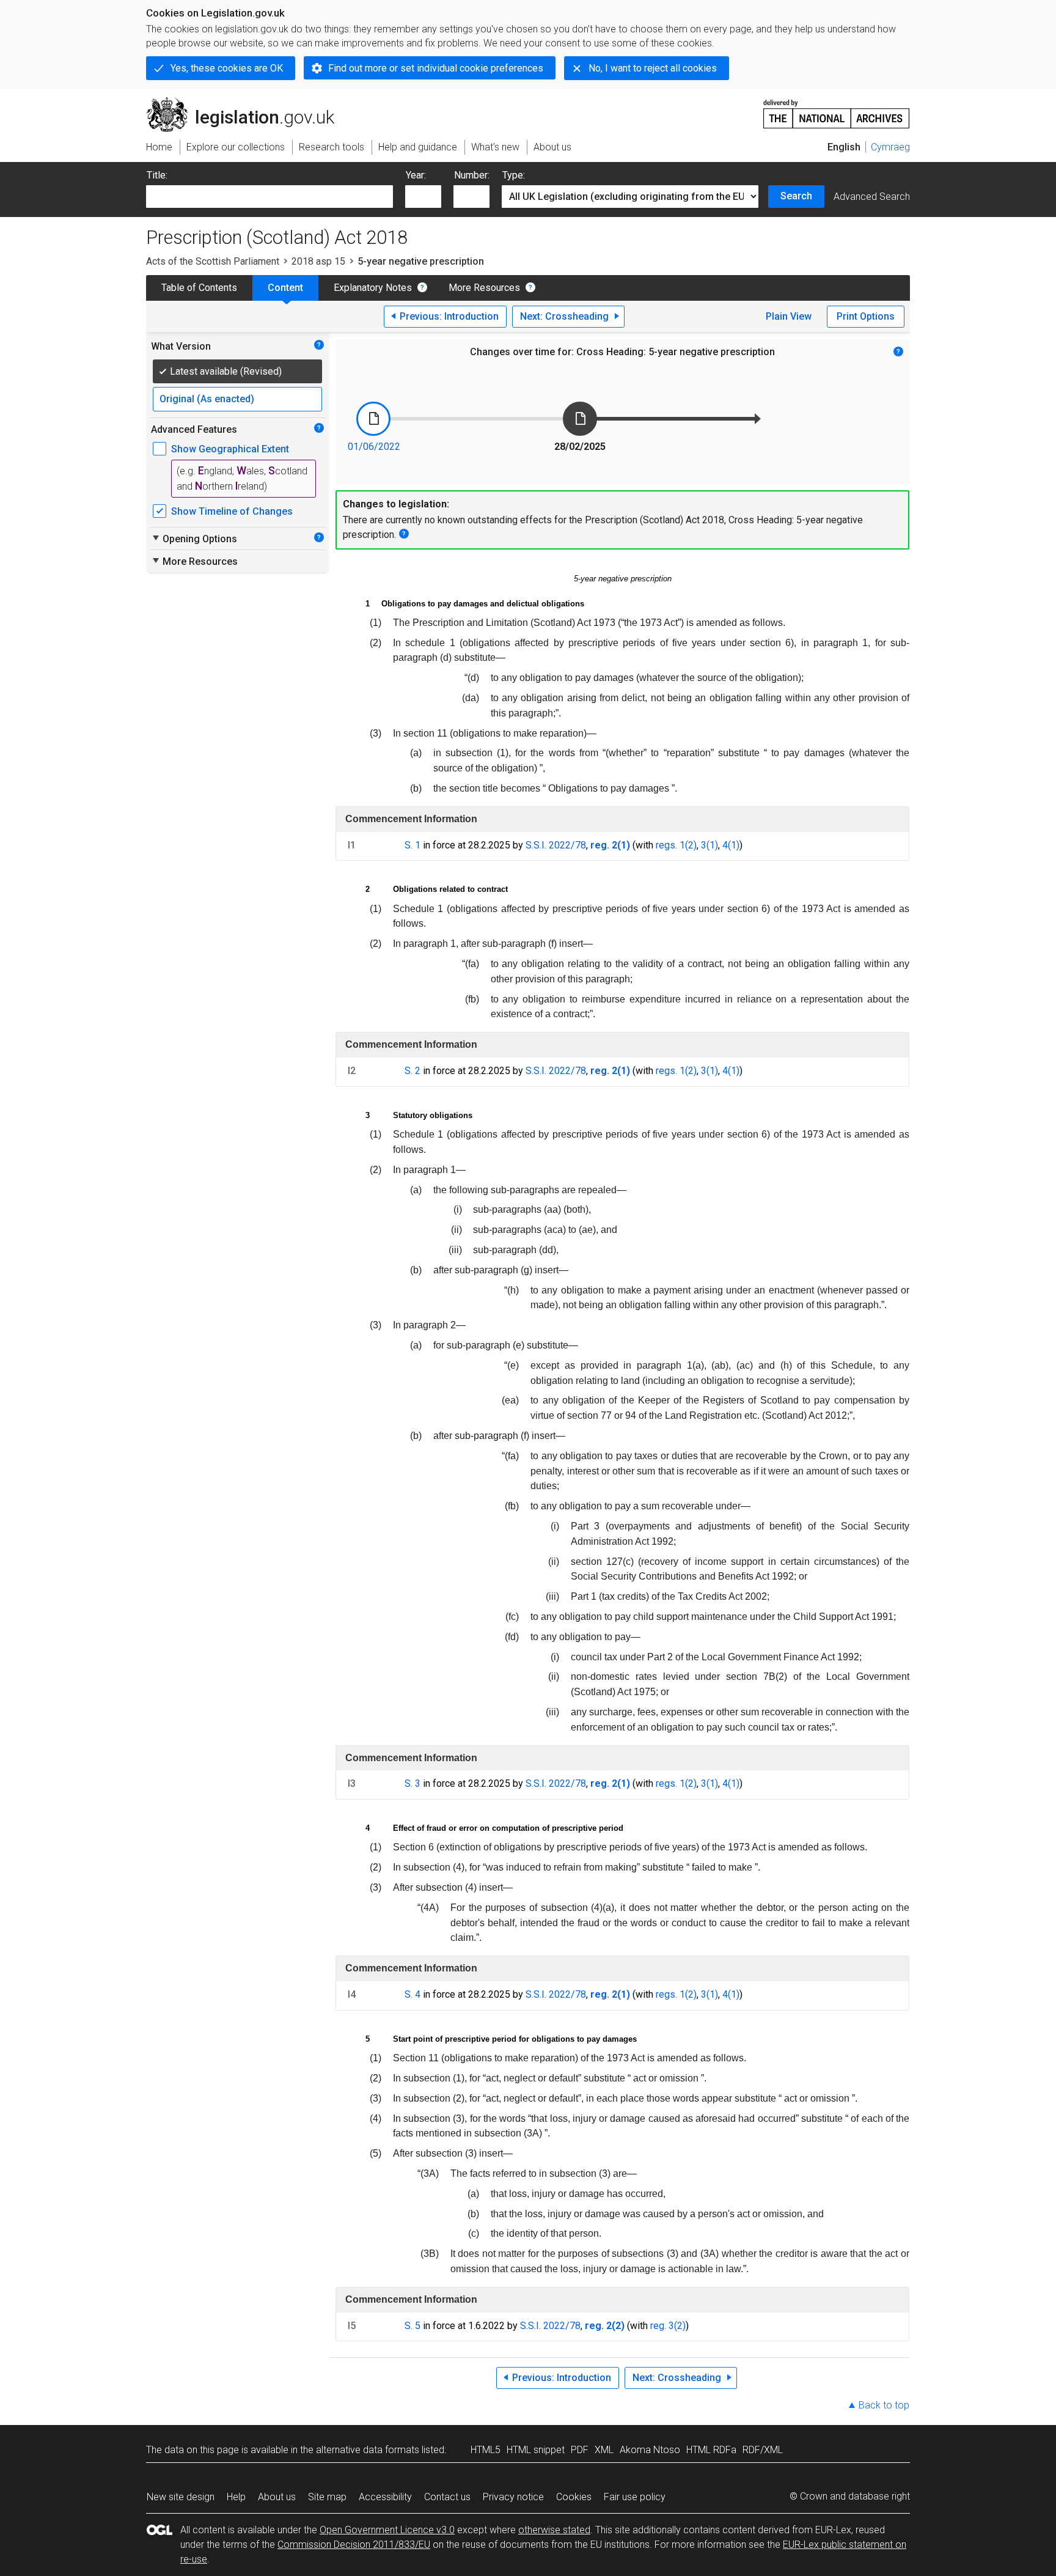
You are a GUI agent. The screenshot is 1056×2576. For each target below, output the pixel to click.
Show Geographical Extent (230, 449)
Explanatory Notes (373, 288)
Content (285, 288)
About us (277, 2497)
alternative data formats (368, 2450)
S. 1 (413, 845)
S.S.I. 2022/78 (556, 845)
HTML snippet (536, 2450)
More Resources (484, 288)
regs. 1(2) (676, 845)
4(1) (731, 845)
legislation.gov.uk (247, 102)
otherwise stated (554, 2530)
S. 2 (413, 1071)
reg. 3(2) (668, 2326)
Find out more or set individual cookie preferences (436, 68)
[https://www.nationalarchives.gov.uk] (837, 109)
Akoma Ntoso (650, 2450)
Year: (416, 175)
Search (796, 196)
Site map (327, 2497)
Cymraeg (890, 147)
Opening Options (194, 539)
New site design (181, 2497)
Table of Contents (199, 288)
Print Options (866, 316)
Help (236, 2497)
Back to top (884, 2405)
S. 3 (413, 1783)
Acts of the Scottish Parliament (213, 261)
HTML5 (486, 2450)
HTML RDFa (711, 2450)
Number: (472, 175)
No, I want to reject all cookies (653, 68)
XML (604, 2450)
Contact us (447, 2497)
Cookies (574, 2497)
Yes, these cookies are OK (227, 68)
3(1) (710, 845)
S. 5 (413, 2326)
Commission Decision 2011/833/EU (354, 2545)
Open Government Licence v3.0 (387, 2530)
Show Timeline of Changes (232, 511)
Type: (514, 175)
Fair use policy (635, 2497)
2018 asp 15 (318, 261)
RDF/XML (763, 2450)
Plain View (789, 316)
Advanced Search (872, 197)
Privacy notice (513, 2497)
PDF (580, 2450)
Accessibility (385, 2497)
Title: (157, 175)
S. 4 (413, 1994)
